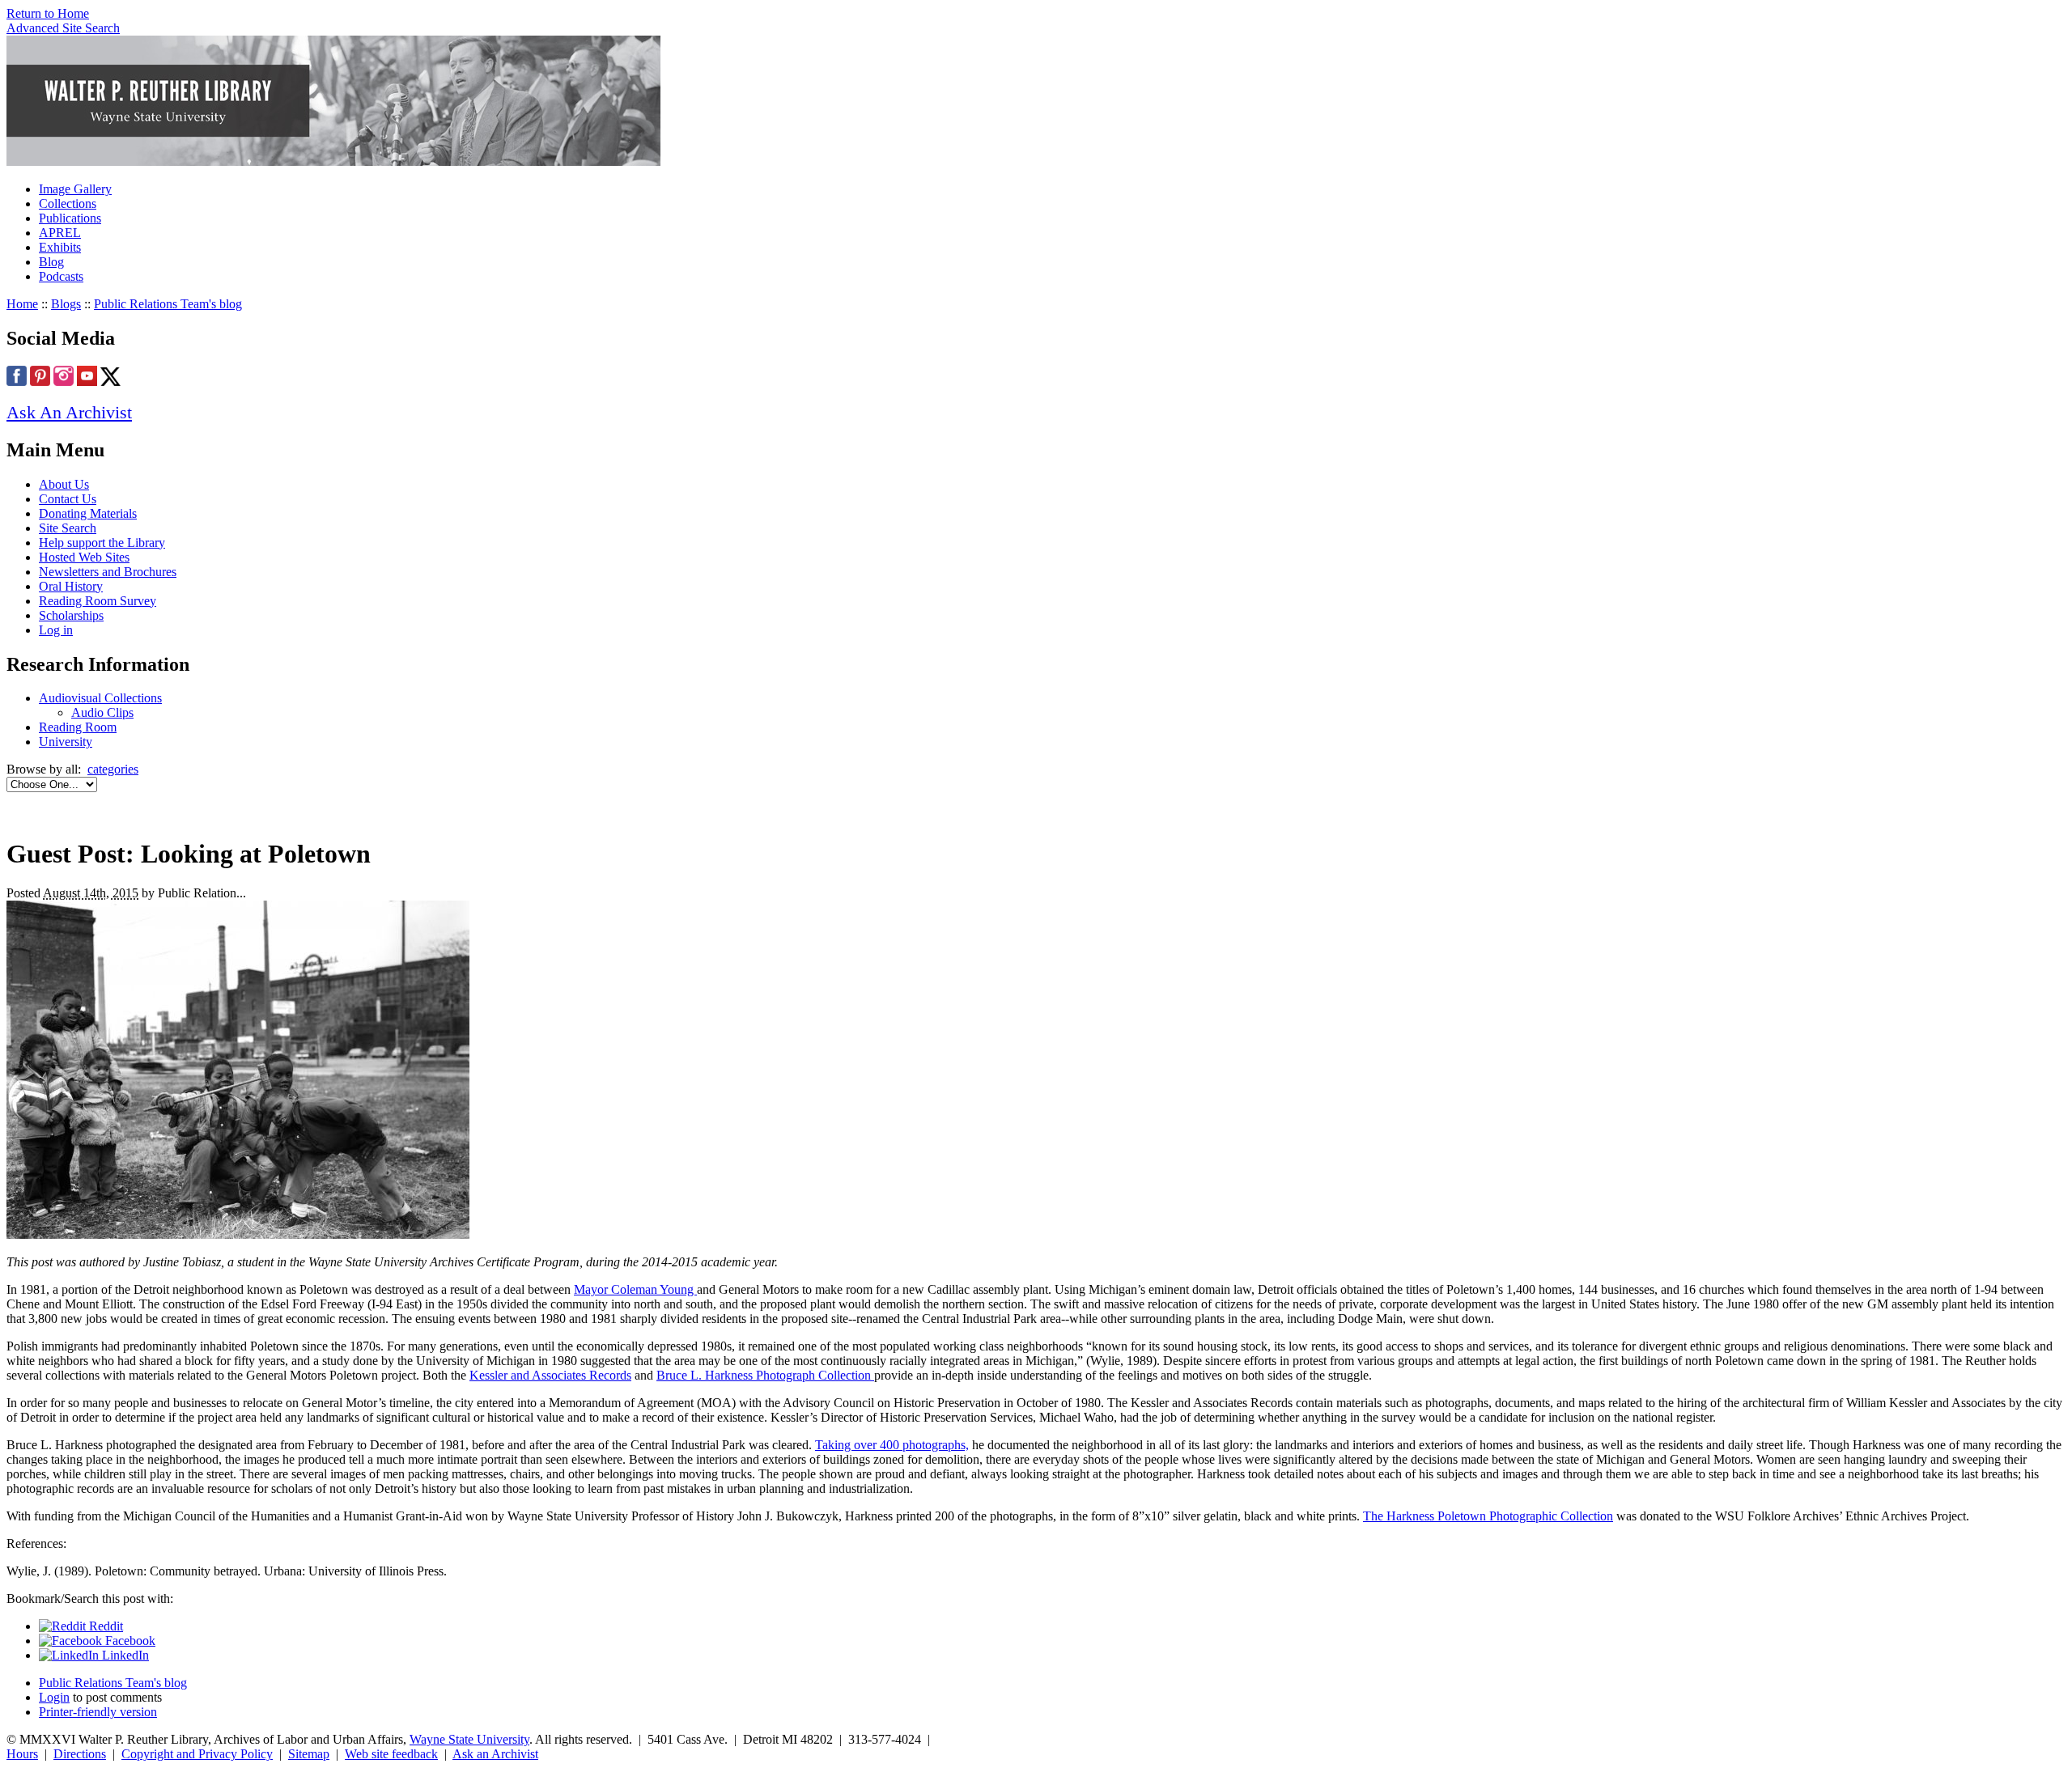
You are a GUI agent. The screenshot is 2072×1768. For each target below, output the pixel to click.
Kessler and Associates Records (550, 1375)
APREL (60, 233)
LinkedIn (124, 1655)
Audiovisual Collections (100, 698)
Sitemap (309, 1754)
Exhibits (60, 247)
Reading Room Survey (98, 601)
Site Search (68, 528)
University (66, 742)
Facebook (129, 1641)
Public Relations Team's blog (168, 304)
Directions (80, 1754)
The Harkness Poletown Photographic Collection (1488, 1516)
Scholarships (71, 615)
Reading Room (78, 727)
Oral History (71, 586)
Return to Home (48, 13)
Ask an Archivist (495, 1754)
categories (113, 769)
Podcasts (61, 276)
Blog (51, 262)
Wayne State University (469, 1739)
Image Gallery (75, 189)
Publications (70, 218)
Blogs (66, 304)
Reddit (104, 1626)
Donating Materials (88, 513)
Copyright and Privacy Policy (197, 1754)
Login (54, 1697)
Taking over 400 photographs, (892, 1445)
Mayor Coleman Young (635, 1289)
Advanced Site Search (63, 28)
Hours (22, 1754)
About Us (64, 484)
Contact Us (68, 499)
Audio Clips (102, 712)
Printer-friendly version (98, 1712)
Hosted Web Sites (84, 557)
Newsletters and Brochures (108, 572)
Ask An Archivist (69, 412)
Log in (56, 630)
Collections (68, 204)
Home (22, 304)
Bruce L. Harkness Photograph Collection (765, 1375)
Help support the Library (102, 543)
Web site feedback (391, 1754)
